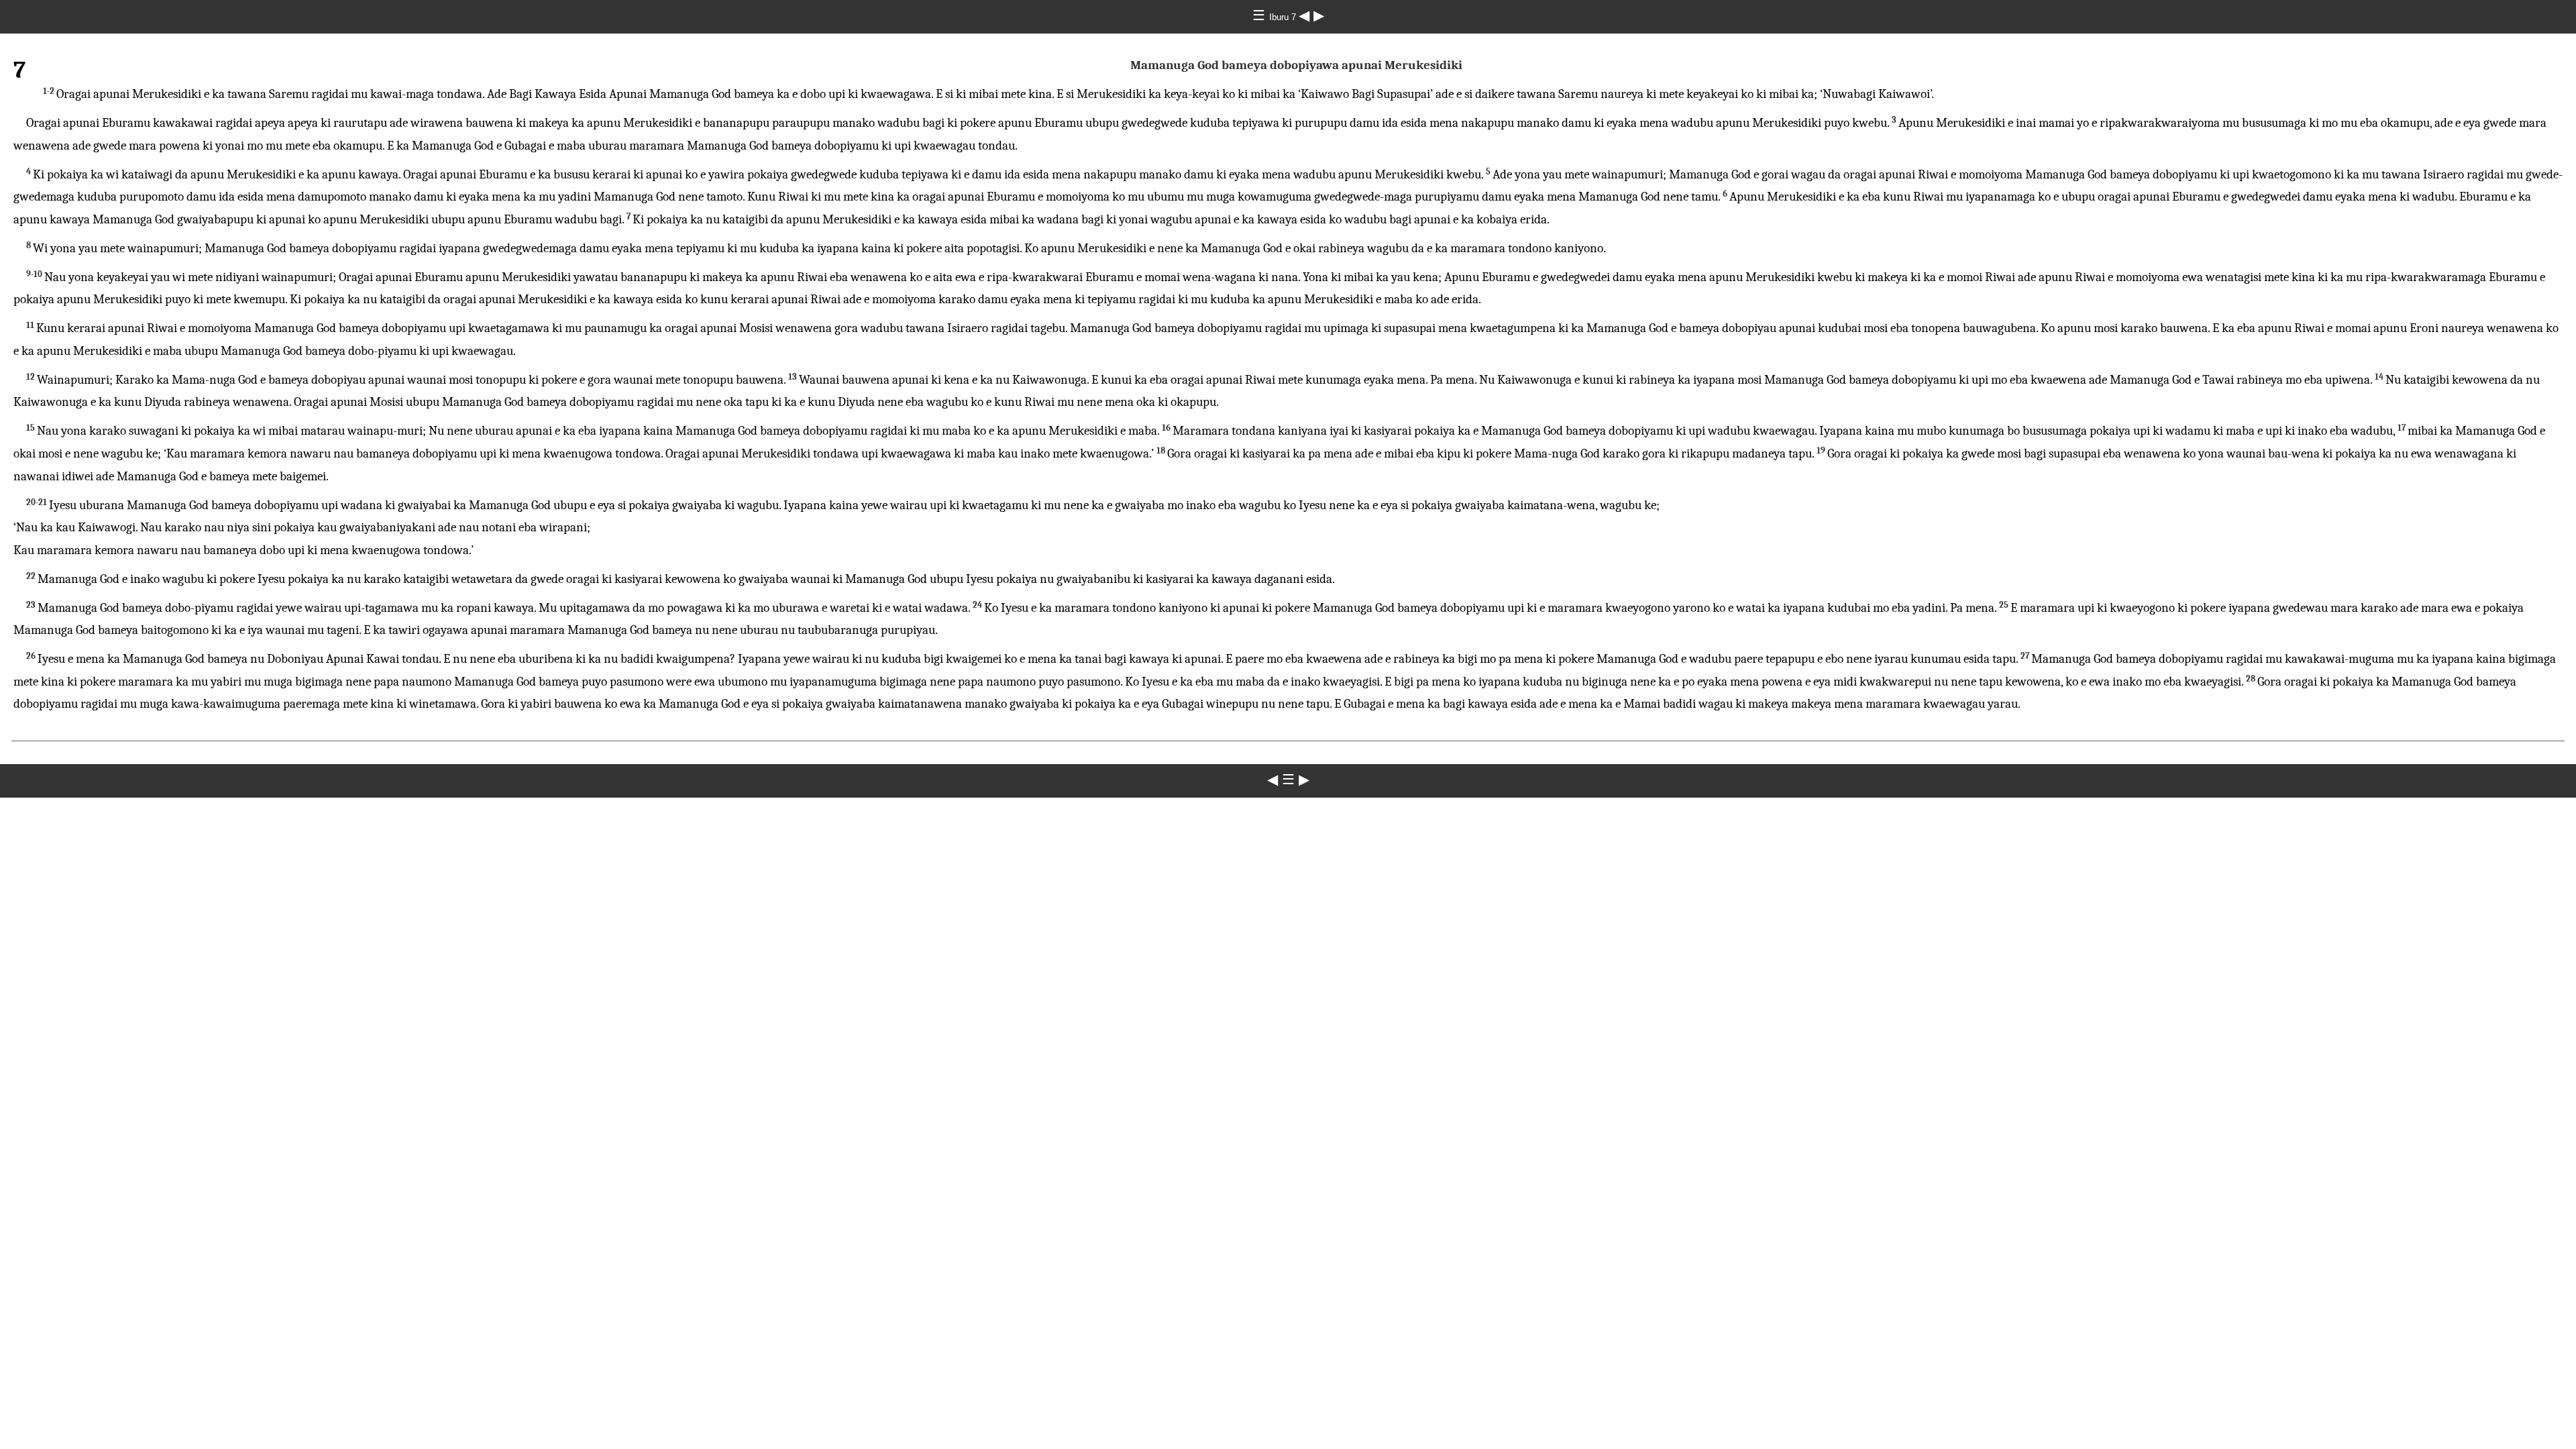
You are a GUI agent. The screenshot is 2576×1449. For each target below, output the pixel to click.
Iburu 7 (1284, 17)
